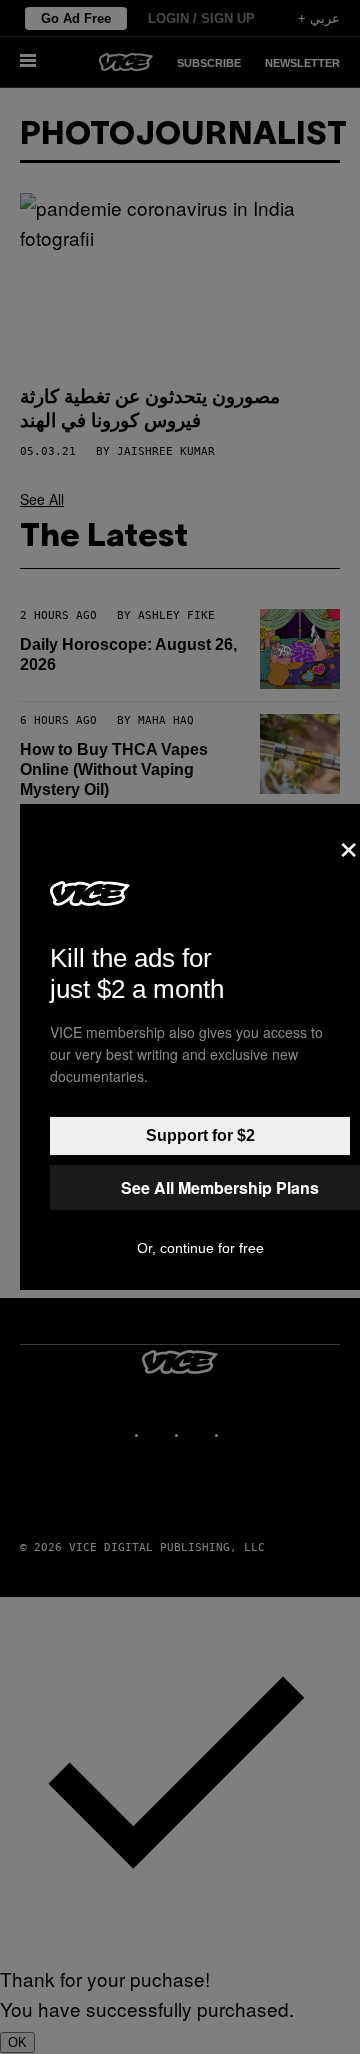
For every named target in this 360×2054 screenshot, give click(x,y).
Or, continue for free (200, 1248)
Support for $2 (200, 1135)
